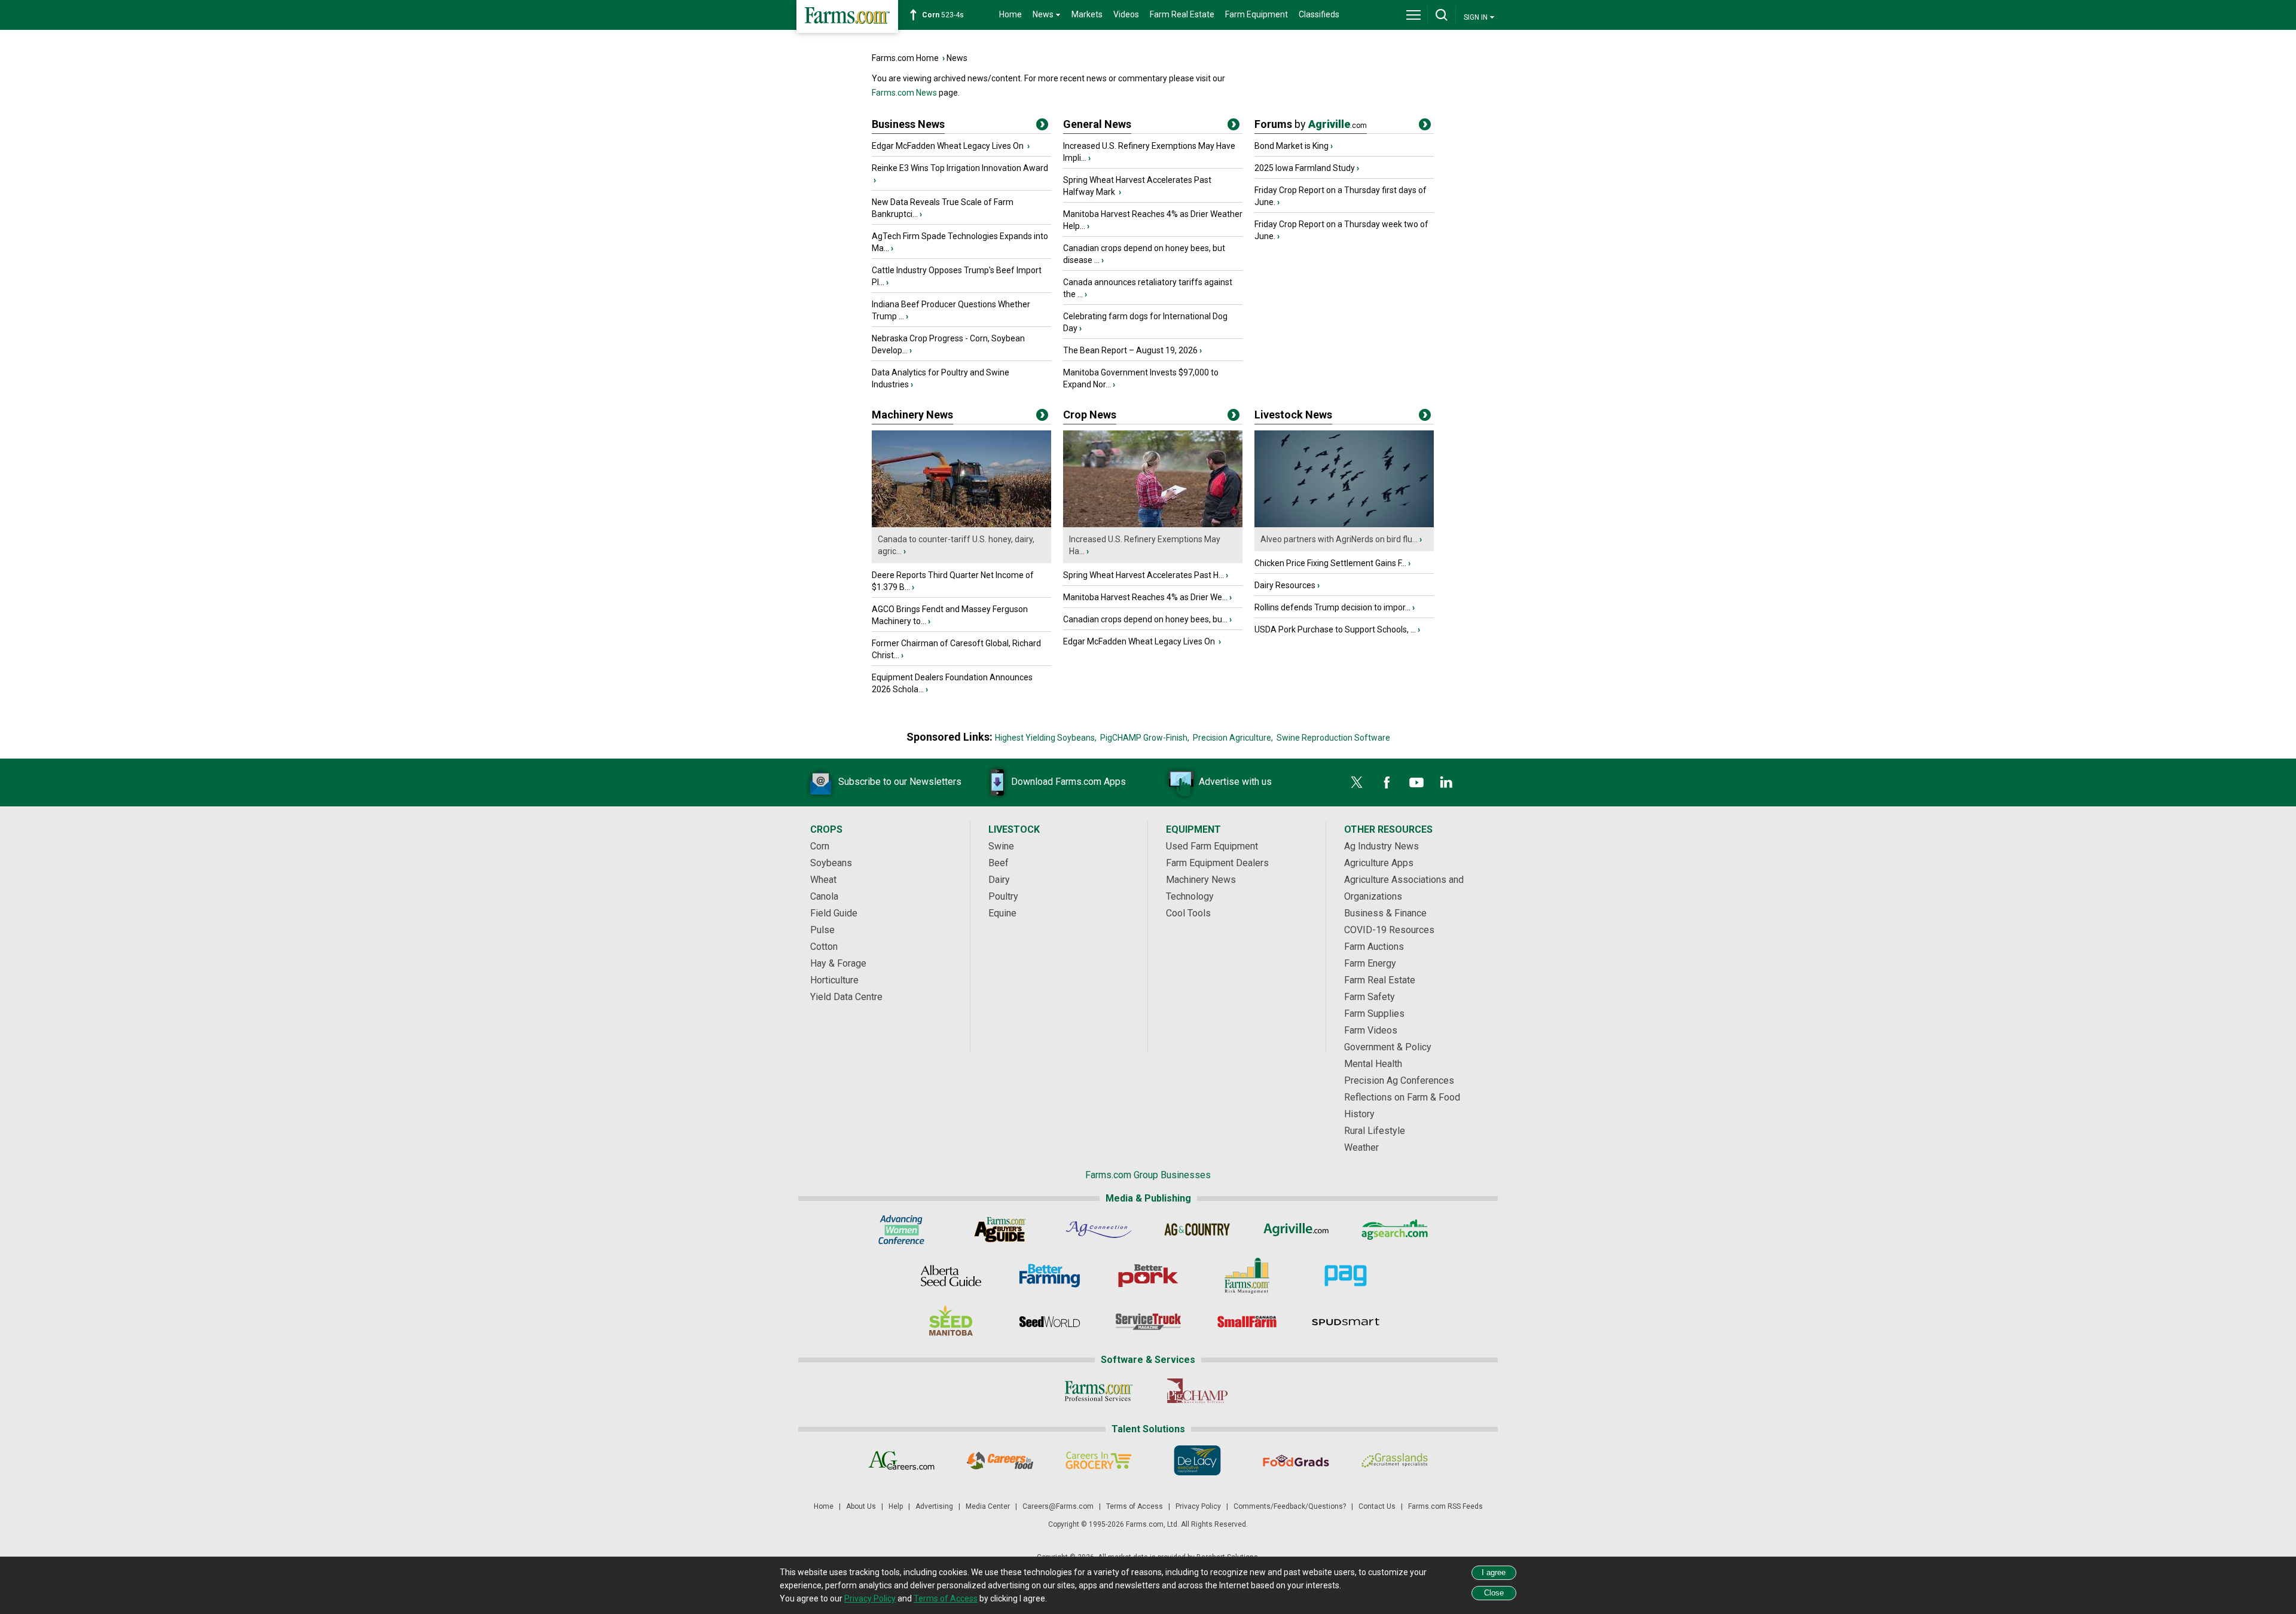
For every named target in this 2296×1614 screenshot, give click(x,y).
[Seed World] (1050, 1322)
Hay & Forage (838, 963)
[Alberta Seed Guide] (951, 1276)
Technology (1190, 896)
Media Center (988, 1506)
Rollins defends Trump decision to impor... (1332, 607)
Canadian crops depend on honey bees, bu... (1145, 619)
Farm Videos (1371, 1030)
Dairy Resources (1285, 585)
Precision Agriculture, (1233, 738)
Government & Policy (1388, 1047)
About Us (861, 1506)
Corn (820, 846)
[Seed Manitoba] (951, 1322)
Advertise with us (1235, 782)
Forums (1311, 124)
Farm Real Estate (1182, 14)
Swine (1001, 846)
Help (896, 1506)
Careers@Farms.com (1058, 1506)
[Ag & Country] (1197, 1230)
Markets (1087, 14)
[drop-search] (1442, 15)
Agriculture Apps (1379, 863)
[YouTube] (1416, 782)
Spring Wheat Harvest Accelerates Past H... (1144, 575)
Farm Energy (1370, 963)
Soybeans (831, 863)
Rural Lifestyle (1375, 1131)
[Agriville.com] (1296, 1230)
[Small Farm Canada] (1247, 1322)
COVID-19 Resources (1389, 930)
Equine (1002, 913)
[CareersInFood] (1000, 1460)
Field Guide (834, 913)
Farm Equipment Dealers (1217, 863)
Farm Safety (1370, 997)
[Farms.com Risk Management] (1247, 1276)
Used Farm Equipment (1212, 846)
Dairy (999, 880)
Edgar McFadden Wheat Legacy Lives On (949, 146)
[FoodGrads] (1296, 1460)
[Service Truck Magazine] (1148, 1322)
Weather (1361, 1147)
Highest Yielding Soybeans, (1046, 738)
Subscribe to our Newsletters (900, 782)
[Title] (1042, 127)
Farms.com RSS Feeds (1445, 1506)
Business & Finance (1385, 913)
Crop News (1090, 415)
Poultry (1003, 896)
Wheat (823, 880)
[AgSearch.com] (1395, 1230)
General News (1097, 124)
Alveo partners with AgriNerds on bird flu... (1339, 539)
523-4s (943, 15)
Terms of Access (1135, 1506)
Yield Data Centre (846, 997)
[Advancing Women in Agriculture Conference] (901, 1230)
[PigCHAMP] (1197, 1391)
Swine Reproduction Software (1333, 738)
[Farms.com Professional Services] (1099, 1391)
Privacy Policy (1198, 1506)
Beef (999, 863)
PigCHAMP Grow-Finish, (1145, 738)
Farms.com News (904, 93)
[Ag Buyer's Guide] (1000, 1230)
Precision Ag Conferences (1399, 1080)
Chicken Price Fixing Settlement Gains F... (1330, 563)
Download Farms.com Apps (1068, 782)
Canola (824, 896)
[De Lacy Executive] (1197, 1460)
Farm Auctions (1374, 947)
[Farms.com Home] (847, 16)
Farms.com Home (905, 58)
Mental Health (1373, 1064)
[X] (1357, 782)
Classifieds (1319, 14)
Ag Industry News (1381, 846)
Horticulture (834, 980)
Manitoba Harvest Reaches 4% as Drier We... (1145, 597)
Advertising (934, 1506)
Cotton (824, 947)
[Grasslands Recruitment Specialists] (1395, 1460)
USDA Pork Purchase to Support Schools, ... (1335, 629)
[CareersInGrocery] (1099, 1460)
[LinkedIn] (1446, 782)
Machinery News (912, 415)
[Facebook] (1387, 782)
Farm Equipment (1257, 14)
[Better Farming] (1050, 1276)
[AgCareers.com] (901, 1460)
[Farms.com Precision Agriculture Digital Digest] (1346, 1276)
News (957, 58)
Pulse (822, 930)
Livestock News (1293, 415)
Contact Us (1377, 1506)
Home (1010, 14)
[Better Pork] (1148, 1276)
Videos (1126, 14)
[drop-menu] (1413, 15)
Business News (908, 124)
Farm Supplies (1374, 1014)
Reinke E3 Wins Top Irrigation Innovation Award (960, 168)
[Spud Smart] (1346, 1322)
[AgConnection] (1099, 1230)
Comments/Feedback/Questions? (1290, 1506)
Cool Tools (1188, 913)
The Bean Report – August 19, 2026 (1130, 350)
